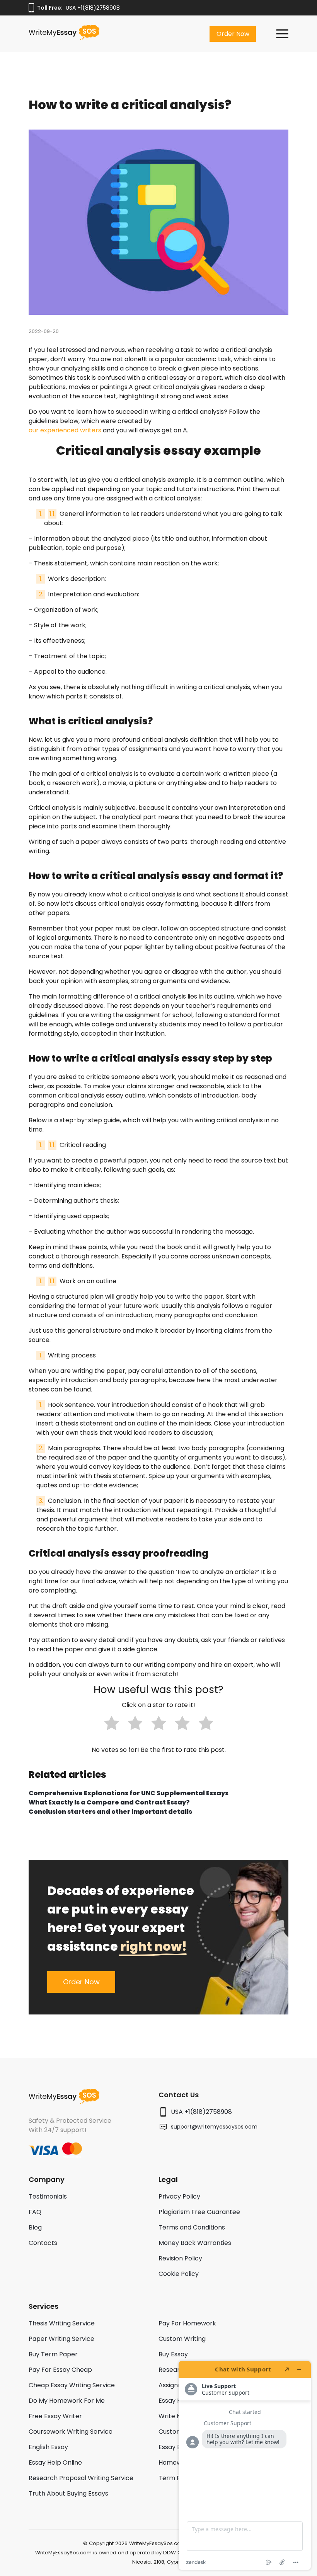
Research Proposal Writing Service (81, 2478)
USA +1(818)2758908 (93, 8)
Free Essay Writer (55, 2416)
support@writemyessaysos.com (214, 2127)
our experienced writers (65, 430)
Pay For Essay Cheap (60, 2370)
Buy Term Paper (53, 2354)
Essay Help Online (55, 2462)
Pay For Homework (187, 2323)
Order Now (233, 34)
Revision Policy (180, 2258)
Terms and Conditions (192, 2227)
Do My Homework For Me (67, 2401)
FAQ (35, 2212)
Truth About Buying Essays (68, 2493)
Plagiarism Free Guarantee (199, 2212)
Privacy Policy (179, 2196)
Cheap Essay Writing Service (72, 2385)
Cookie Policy (179, 2274)
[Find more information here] (245, 2465)
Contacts (43, 2243)
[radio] (112, 1724)
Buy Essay (173, 2354)
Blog (35, 2227)
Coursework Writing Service (71, 2432)
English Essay (48, 2447)
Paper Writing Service (61, 2339)
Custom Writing (182, 2339)
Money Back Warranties (195, 2243)
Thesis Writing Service (62, 2323)
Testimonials (48, 2196)
